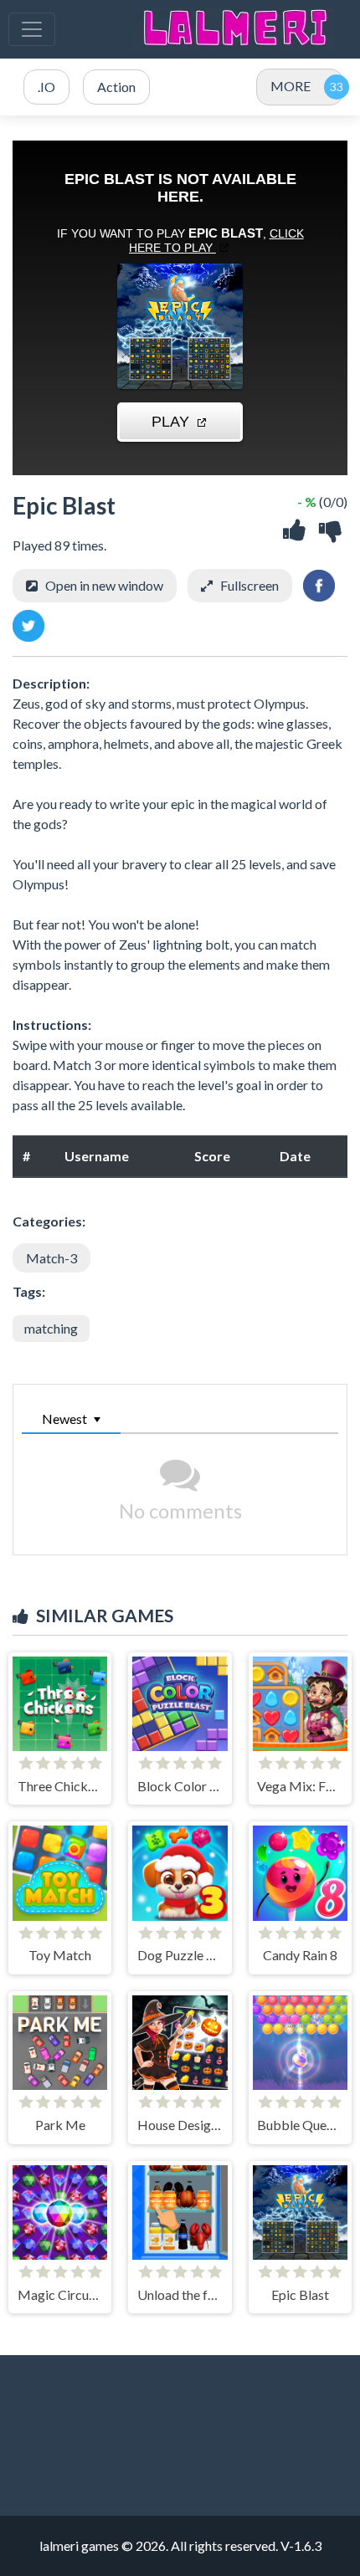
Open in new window (104, 585)
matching (51, 1328)
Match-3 (51, 1258)
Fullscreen (249, 585)
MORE (291, 86)
